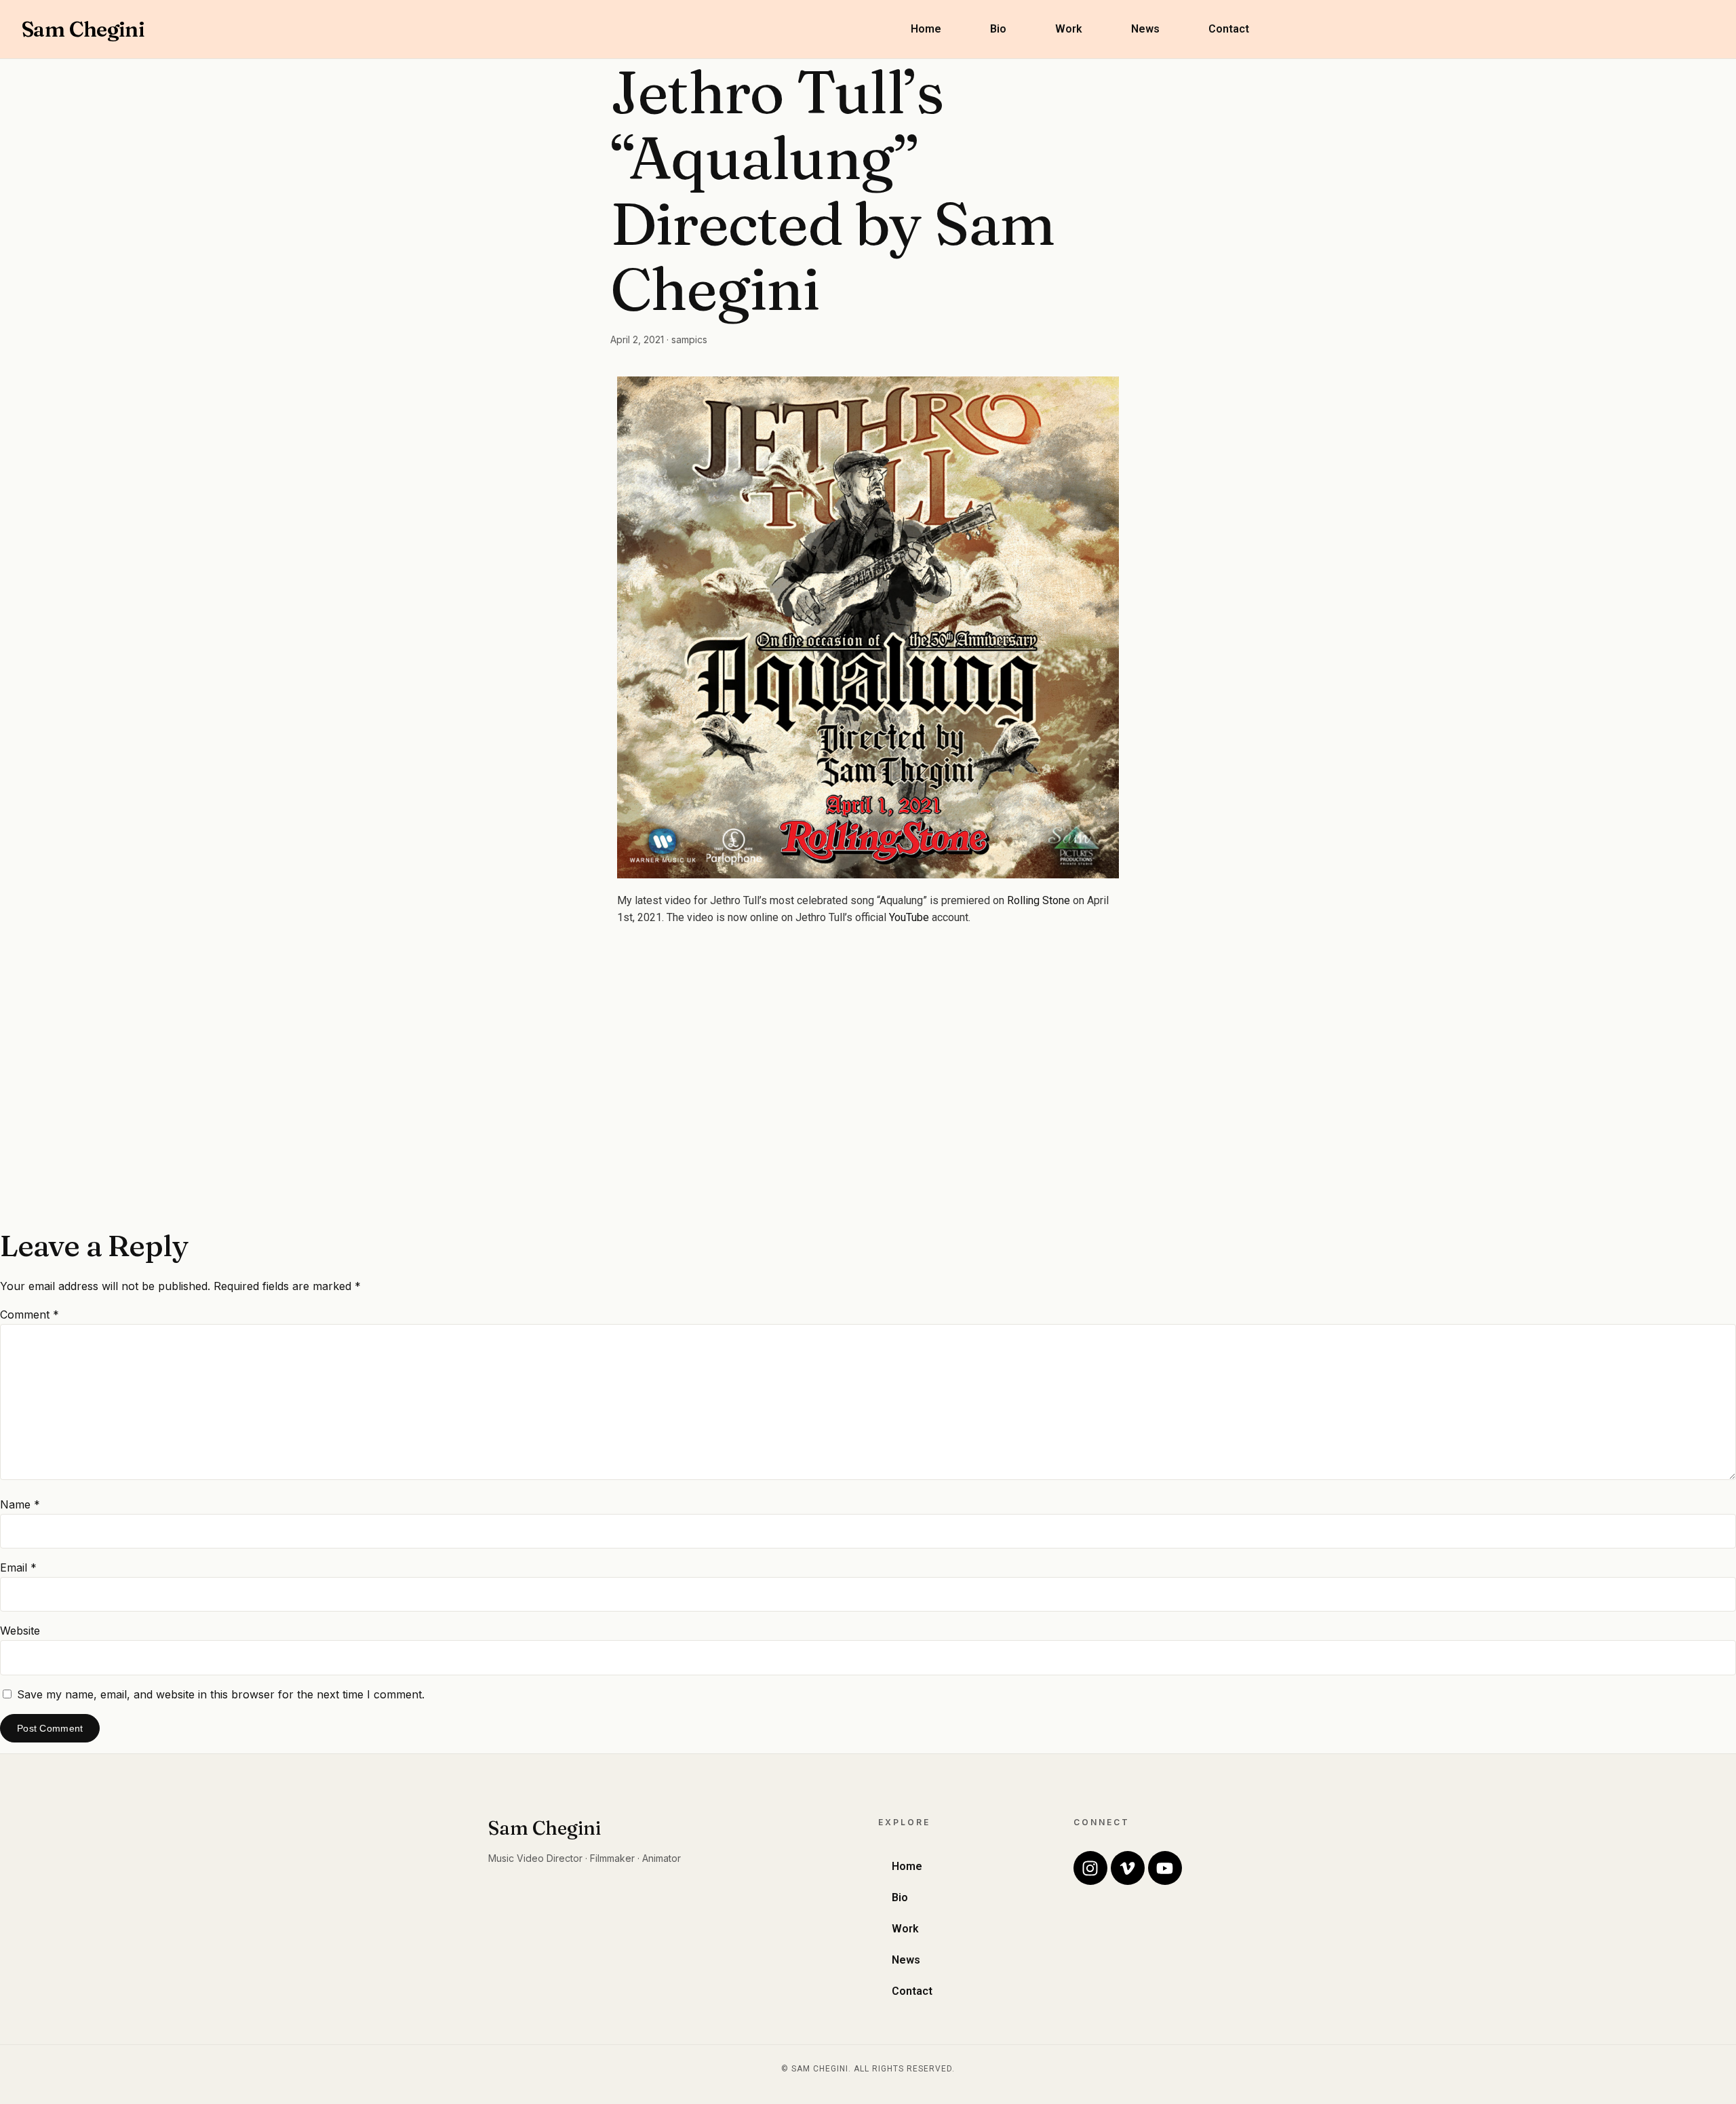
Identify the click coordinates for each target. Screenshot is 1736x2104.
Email (18, 1567)
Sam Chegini (83, 29)
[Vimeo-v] (1128, 1868)
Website (20, 1631)
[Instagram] (1090, 1868)
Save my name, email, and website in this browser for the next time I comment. (221, 1694)
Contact (1229, 29)
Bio (998, 29)
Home (926, 29)
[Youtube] (1165, 1868)
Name (20, 1504)
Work (1069, 29)
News (1145, 29)
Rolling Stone (1039, 900)
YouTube (909, 917)
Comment (29, 1314)
